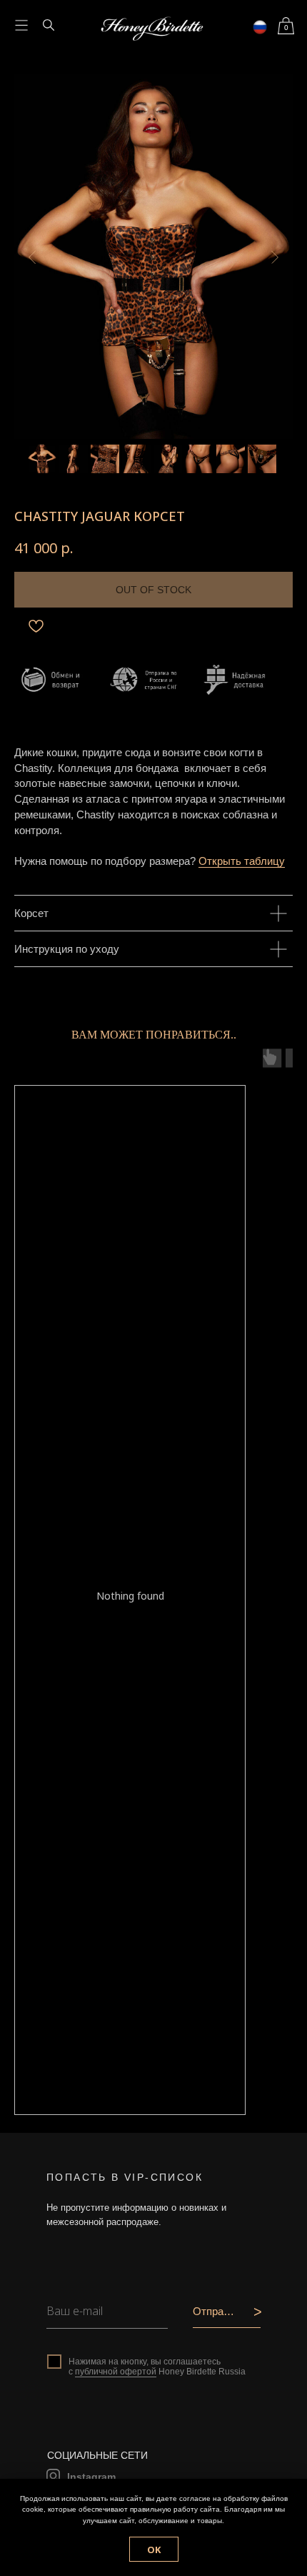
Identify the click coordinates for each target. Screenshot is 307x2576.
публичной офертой (116, 2372)
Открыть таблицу (242, 861)
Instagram (91, 2477)
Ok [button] (154, 2550)
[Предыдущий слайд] (32, 257)
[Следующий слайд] (275, 257)
